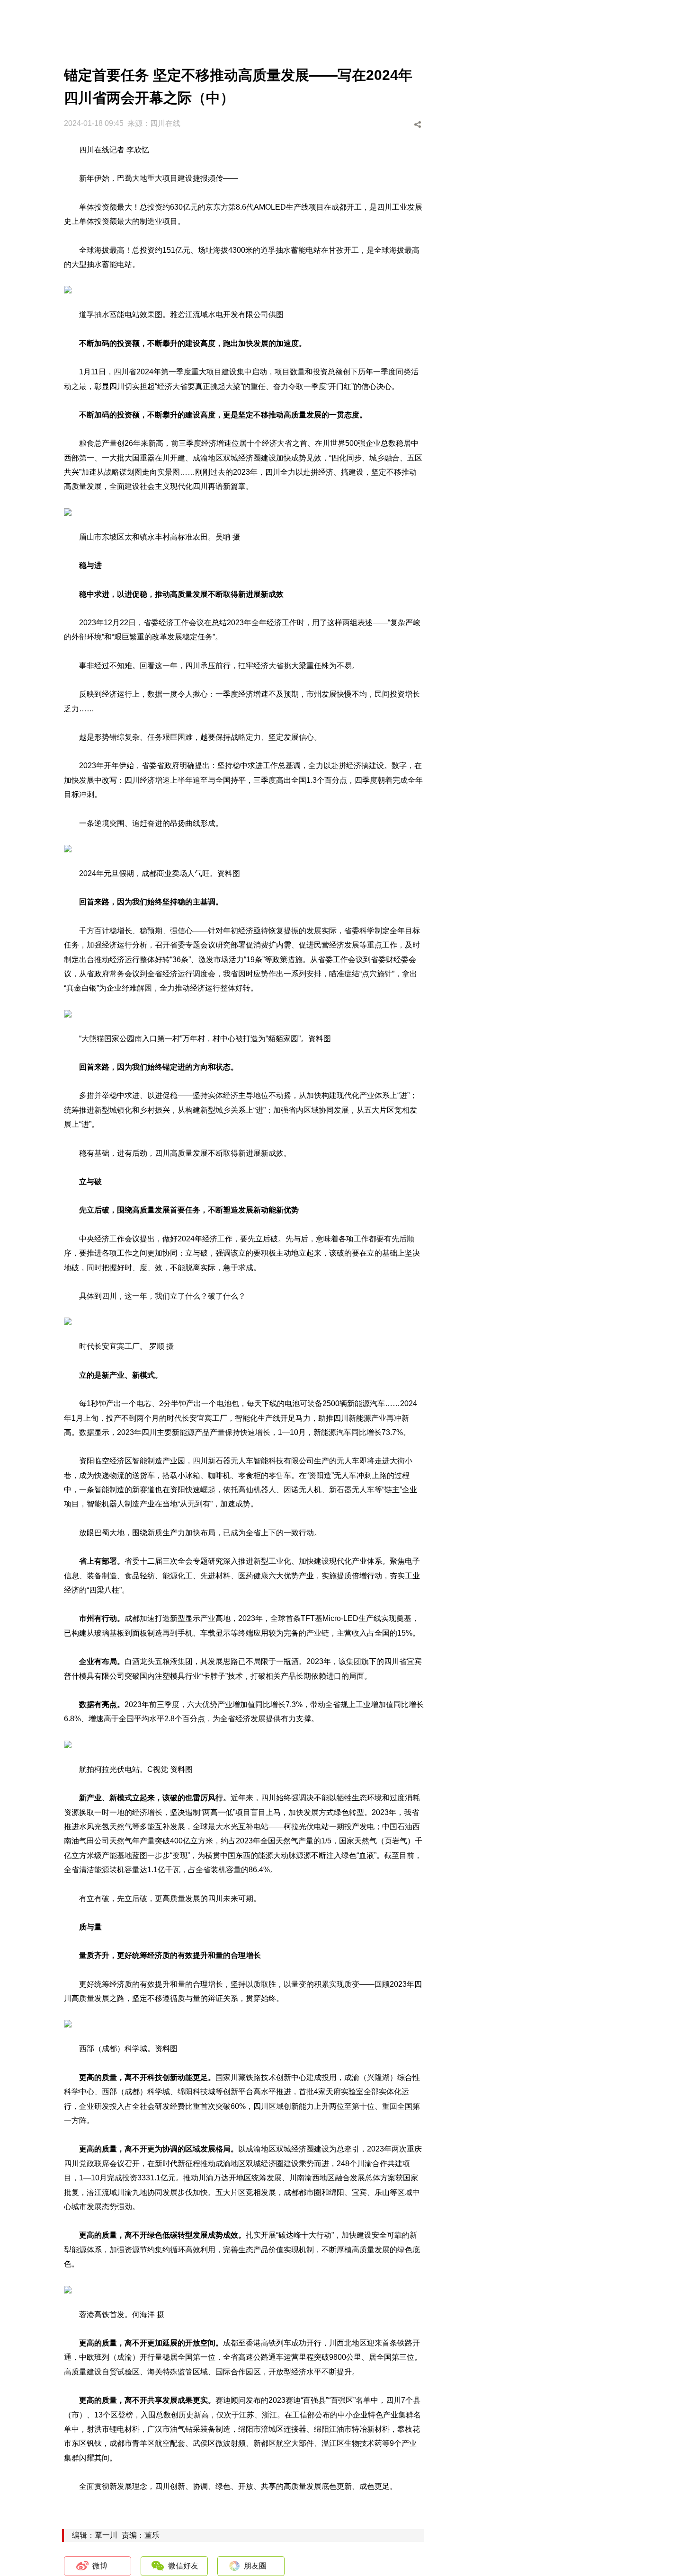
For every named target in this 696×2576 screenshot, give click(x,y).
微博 (100, 2566)
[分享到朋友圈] (402, 125)
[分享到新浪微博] (366, 125)
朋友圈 (255, 2566)
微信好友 (183, 2566)
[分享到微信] (384, 125)
